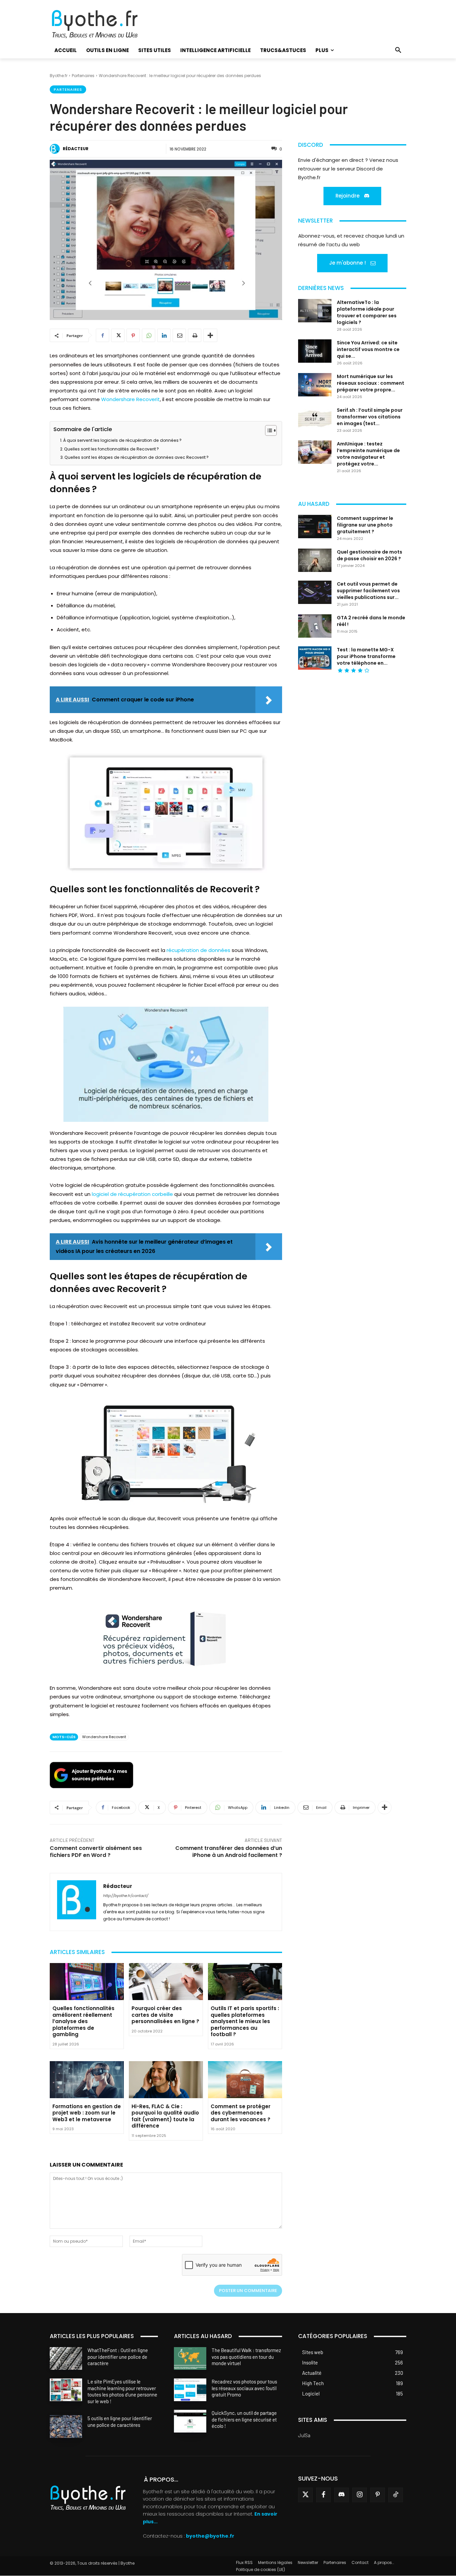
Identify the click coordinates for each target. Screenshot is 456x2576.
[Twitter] (305, 2495)
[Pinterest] (133, 335)
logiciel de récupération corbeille (132, 1194)
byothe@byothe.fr (210, 2536)
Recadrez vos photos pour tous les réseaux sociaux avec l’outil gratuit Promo (244, 2388)
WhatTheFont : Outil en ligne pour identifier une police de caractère (118, 2357)
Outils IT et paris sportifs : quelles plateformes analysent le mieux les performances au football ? (245, 2021)
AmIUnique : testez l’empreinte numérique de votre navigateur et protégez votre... (368, 454)
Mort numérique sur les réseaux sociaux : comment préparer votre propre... (371, 383)
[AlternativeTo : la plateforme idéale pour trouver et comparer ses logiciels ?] (315, 311)
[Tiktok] (396, 2495)
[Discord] (341, 2495)
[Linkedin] (164, 335)
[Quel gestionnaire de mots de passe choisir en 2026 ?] (315, 560)
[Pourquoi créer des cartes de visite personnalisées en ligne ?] (166, 1982)
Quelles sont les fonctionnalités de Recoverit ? (111, 449)
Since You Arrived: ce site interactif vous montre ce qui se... (368, 349)
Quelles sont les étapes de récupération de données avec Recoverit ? (137, 457)
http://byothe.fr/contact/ (126, 1896)
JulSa (304, 2435)
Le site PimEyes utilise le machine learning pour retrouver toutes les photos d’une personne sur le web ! (122, 2391)
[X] (118, 335)
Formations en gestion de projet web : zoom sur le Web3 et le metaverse (87, 2113)
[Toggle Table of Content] (268, 430)
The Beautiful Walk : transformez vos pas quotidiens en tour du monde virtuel (246, 2357)
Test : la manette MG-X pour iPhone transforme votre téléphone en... (366, 656)
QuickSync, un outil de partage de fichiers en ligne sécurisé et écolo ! (244, 2419)
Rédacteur (76, 149)
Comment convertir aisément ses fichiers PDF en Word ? (96, 1852)
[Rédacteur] (56, 149)
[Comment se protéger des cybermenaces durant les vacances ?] (245, 2080)
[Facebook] (102, 335)
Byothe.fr (59, 76)
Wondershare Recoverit (131, 399)
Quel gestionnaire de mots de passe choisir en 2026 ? (370, 555)
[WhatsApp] (149, 335)
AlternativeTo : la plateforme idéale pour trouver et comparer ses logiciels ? (367, 312)
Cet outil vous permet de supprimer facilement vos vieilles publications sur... (368, 591)
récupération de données (198, 950)
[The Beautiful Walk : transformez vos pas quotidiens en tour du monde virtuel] (190, 2358)
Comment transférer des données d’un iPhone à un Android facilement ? (229, 1852)
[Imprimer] (195, 335)
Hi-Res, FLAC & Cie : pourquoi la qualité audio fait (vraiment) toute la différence (165, 2116)
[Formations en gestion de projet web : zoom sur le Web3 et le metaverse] (87, 2080)
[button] (398, 50)
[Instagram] (360, 2495)
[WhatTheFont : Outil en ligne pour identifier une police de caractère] (66, 2358)
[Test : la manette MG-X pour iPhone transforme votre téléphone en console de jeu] (315, 658)
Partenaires (83, 76)
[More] (210, 335)
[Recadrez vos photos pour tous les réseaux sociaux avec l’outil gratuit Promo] (190, 2390)
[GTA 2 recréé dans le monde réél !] (315, 626)
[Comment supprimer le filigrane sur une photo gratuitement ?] (315, 527)
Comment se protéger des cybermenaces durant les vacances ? (241, 2113)
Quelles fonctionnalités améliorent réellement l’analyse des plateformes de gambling (83, 2021)
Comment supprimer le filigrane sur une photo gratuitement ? (365, 525)
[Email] (179, 335)
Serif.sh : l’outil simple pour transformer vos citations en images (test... (370, 417)
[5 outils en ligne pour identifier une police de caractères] (66, 2427)
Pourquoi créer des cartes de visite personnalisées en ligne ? (165, 2015)
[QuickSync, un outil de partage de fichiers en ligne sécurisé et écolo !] (190, 2421)
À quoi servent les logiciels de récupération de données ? (122, 440)
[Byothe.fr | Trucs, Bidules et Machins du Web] (106, 24)
